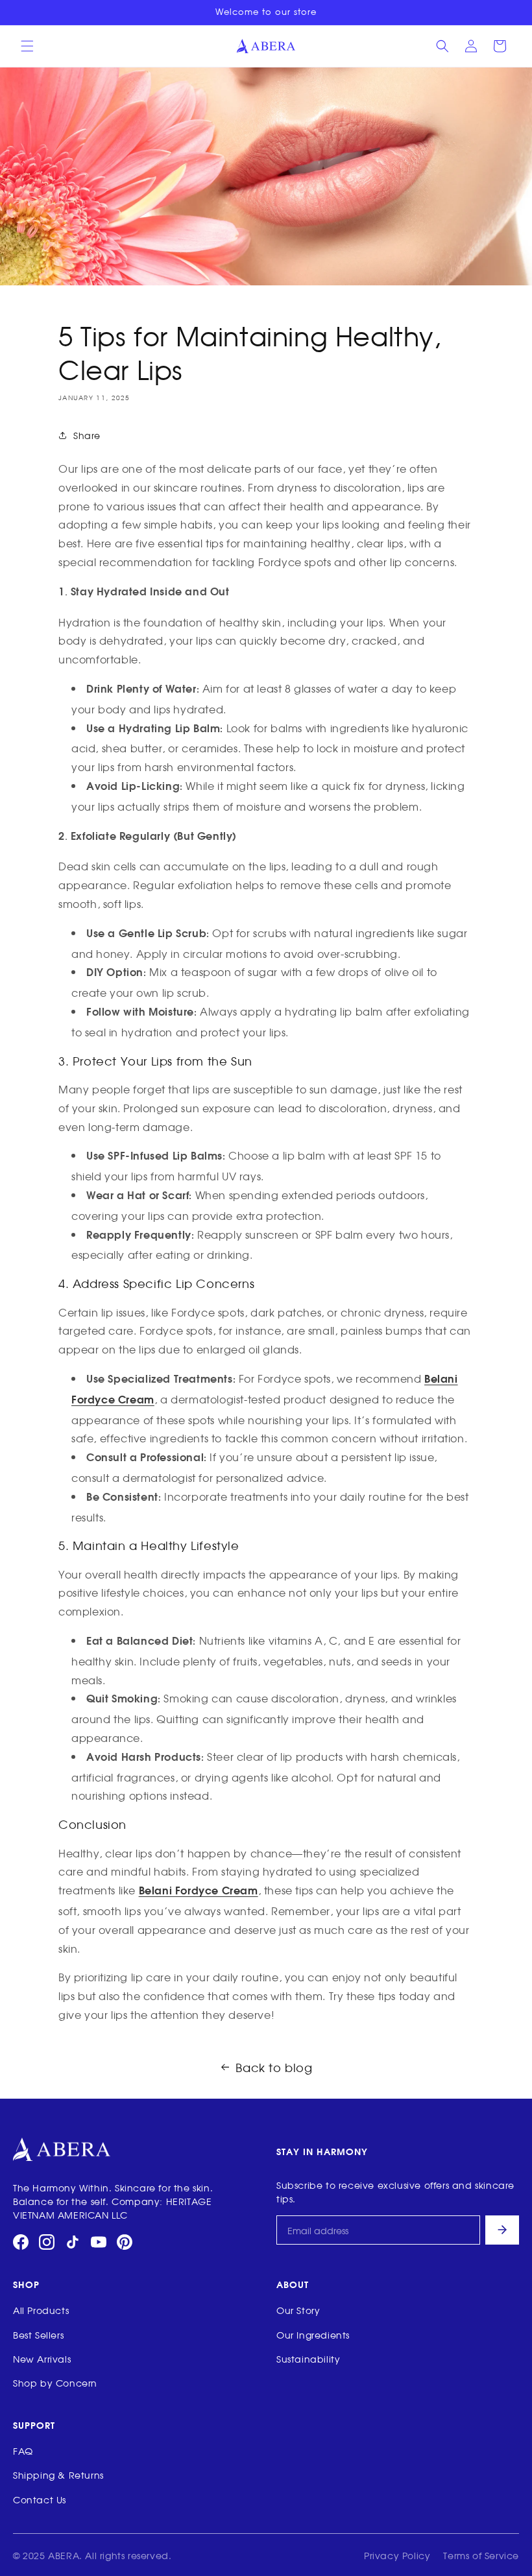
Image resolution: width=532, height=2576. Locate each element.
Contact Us (40, 2499)
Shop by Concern (55, 2382)
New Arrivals (42, 2358)
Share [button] (87, 435)
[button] (27, 46)
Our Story (298, 2310)
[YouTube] (99, 2242)
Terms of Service (481, 2555)
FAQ (23, 2451)
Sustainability (308, 2358)
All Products (41, 2310)
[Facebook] (21, 2242)
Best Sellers (38, 2334)
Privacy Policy (397, 2555)
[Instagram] (47, 2242)
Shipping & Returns (58, 2475)
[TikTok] (73, 2242)
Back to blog (274, 2067)
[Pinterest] (125, 2242)
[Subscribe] (502, 2230)
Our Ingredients (313, 2334)
